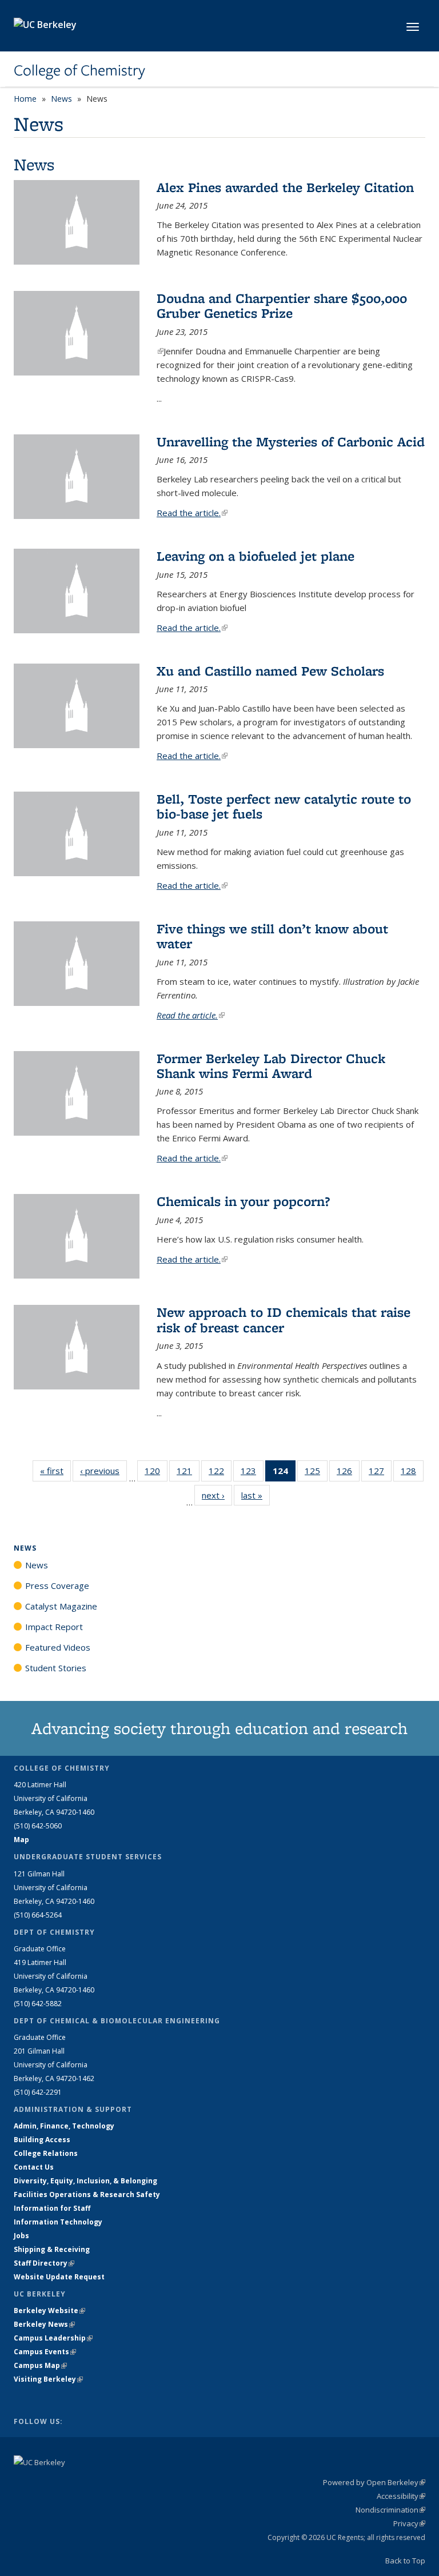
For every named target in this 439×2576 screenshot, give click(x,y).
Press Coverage (57, 1585)
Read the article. (192, 513)
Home (25, 99)
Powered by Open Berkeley (374, 2482)
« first (55, 1471)
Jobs (21, 2236)
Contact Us (34, 2167)
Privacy (409, 2523)
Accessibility (401, 2496)
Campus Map (40, 2365)
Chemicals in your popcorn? (243, 1201)
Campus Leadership (53, 2338)
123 (252, 1473)
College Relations (46, 2153)
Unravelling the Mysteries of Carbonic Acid (291, 442)
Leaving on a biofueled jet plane (256, 556)
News (61, 99)
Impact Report (54, 1627)
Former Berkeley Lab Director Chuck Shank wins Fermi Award (271, 1066)
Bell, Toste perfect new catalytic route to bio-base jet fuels (284, 806)
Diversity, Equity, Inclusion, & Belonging (85, 2181)
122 (220, 1473)
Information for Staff (52, 2208)
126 (348, 1473)
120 (156, 1473)
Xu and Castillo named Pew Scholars (270, 671)
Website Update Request (59, 2277)
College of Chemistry (79, 70)
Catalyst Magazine (61, 1606)
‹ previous (103, 1471)
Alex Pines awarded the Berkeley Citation (285, 187)
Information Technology (58, 2222)
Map (21, 1840)
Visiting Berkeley (48, 2379)
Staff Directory (44, 2263)
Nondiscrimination (390, 2510)
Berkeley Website (49, 2311)
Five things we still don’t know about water (272, 936)
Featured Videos (58, 1647)
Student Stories (56, 1668)
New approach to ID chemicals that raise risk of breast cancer (284, 1319)
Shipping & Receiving (52, 2249)
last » (256, 1495)
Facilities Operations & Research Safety (87, 2194)
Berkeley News (44, 2324)
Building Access (42, 2140)
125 (316, 1473)
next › (217, 1495)
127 (380, 1473)
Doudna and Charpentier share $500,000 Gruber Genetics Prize (282, 305)
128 (412, 1473)
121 (188, 1473)
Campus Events (45, 2352)
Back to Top (405, 2561)
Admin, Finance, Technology (64, 2126)
